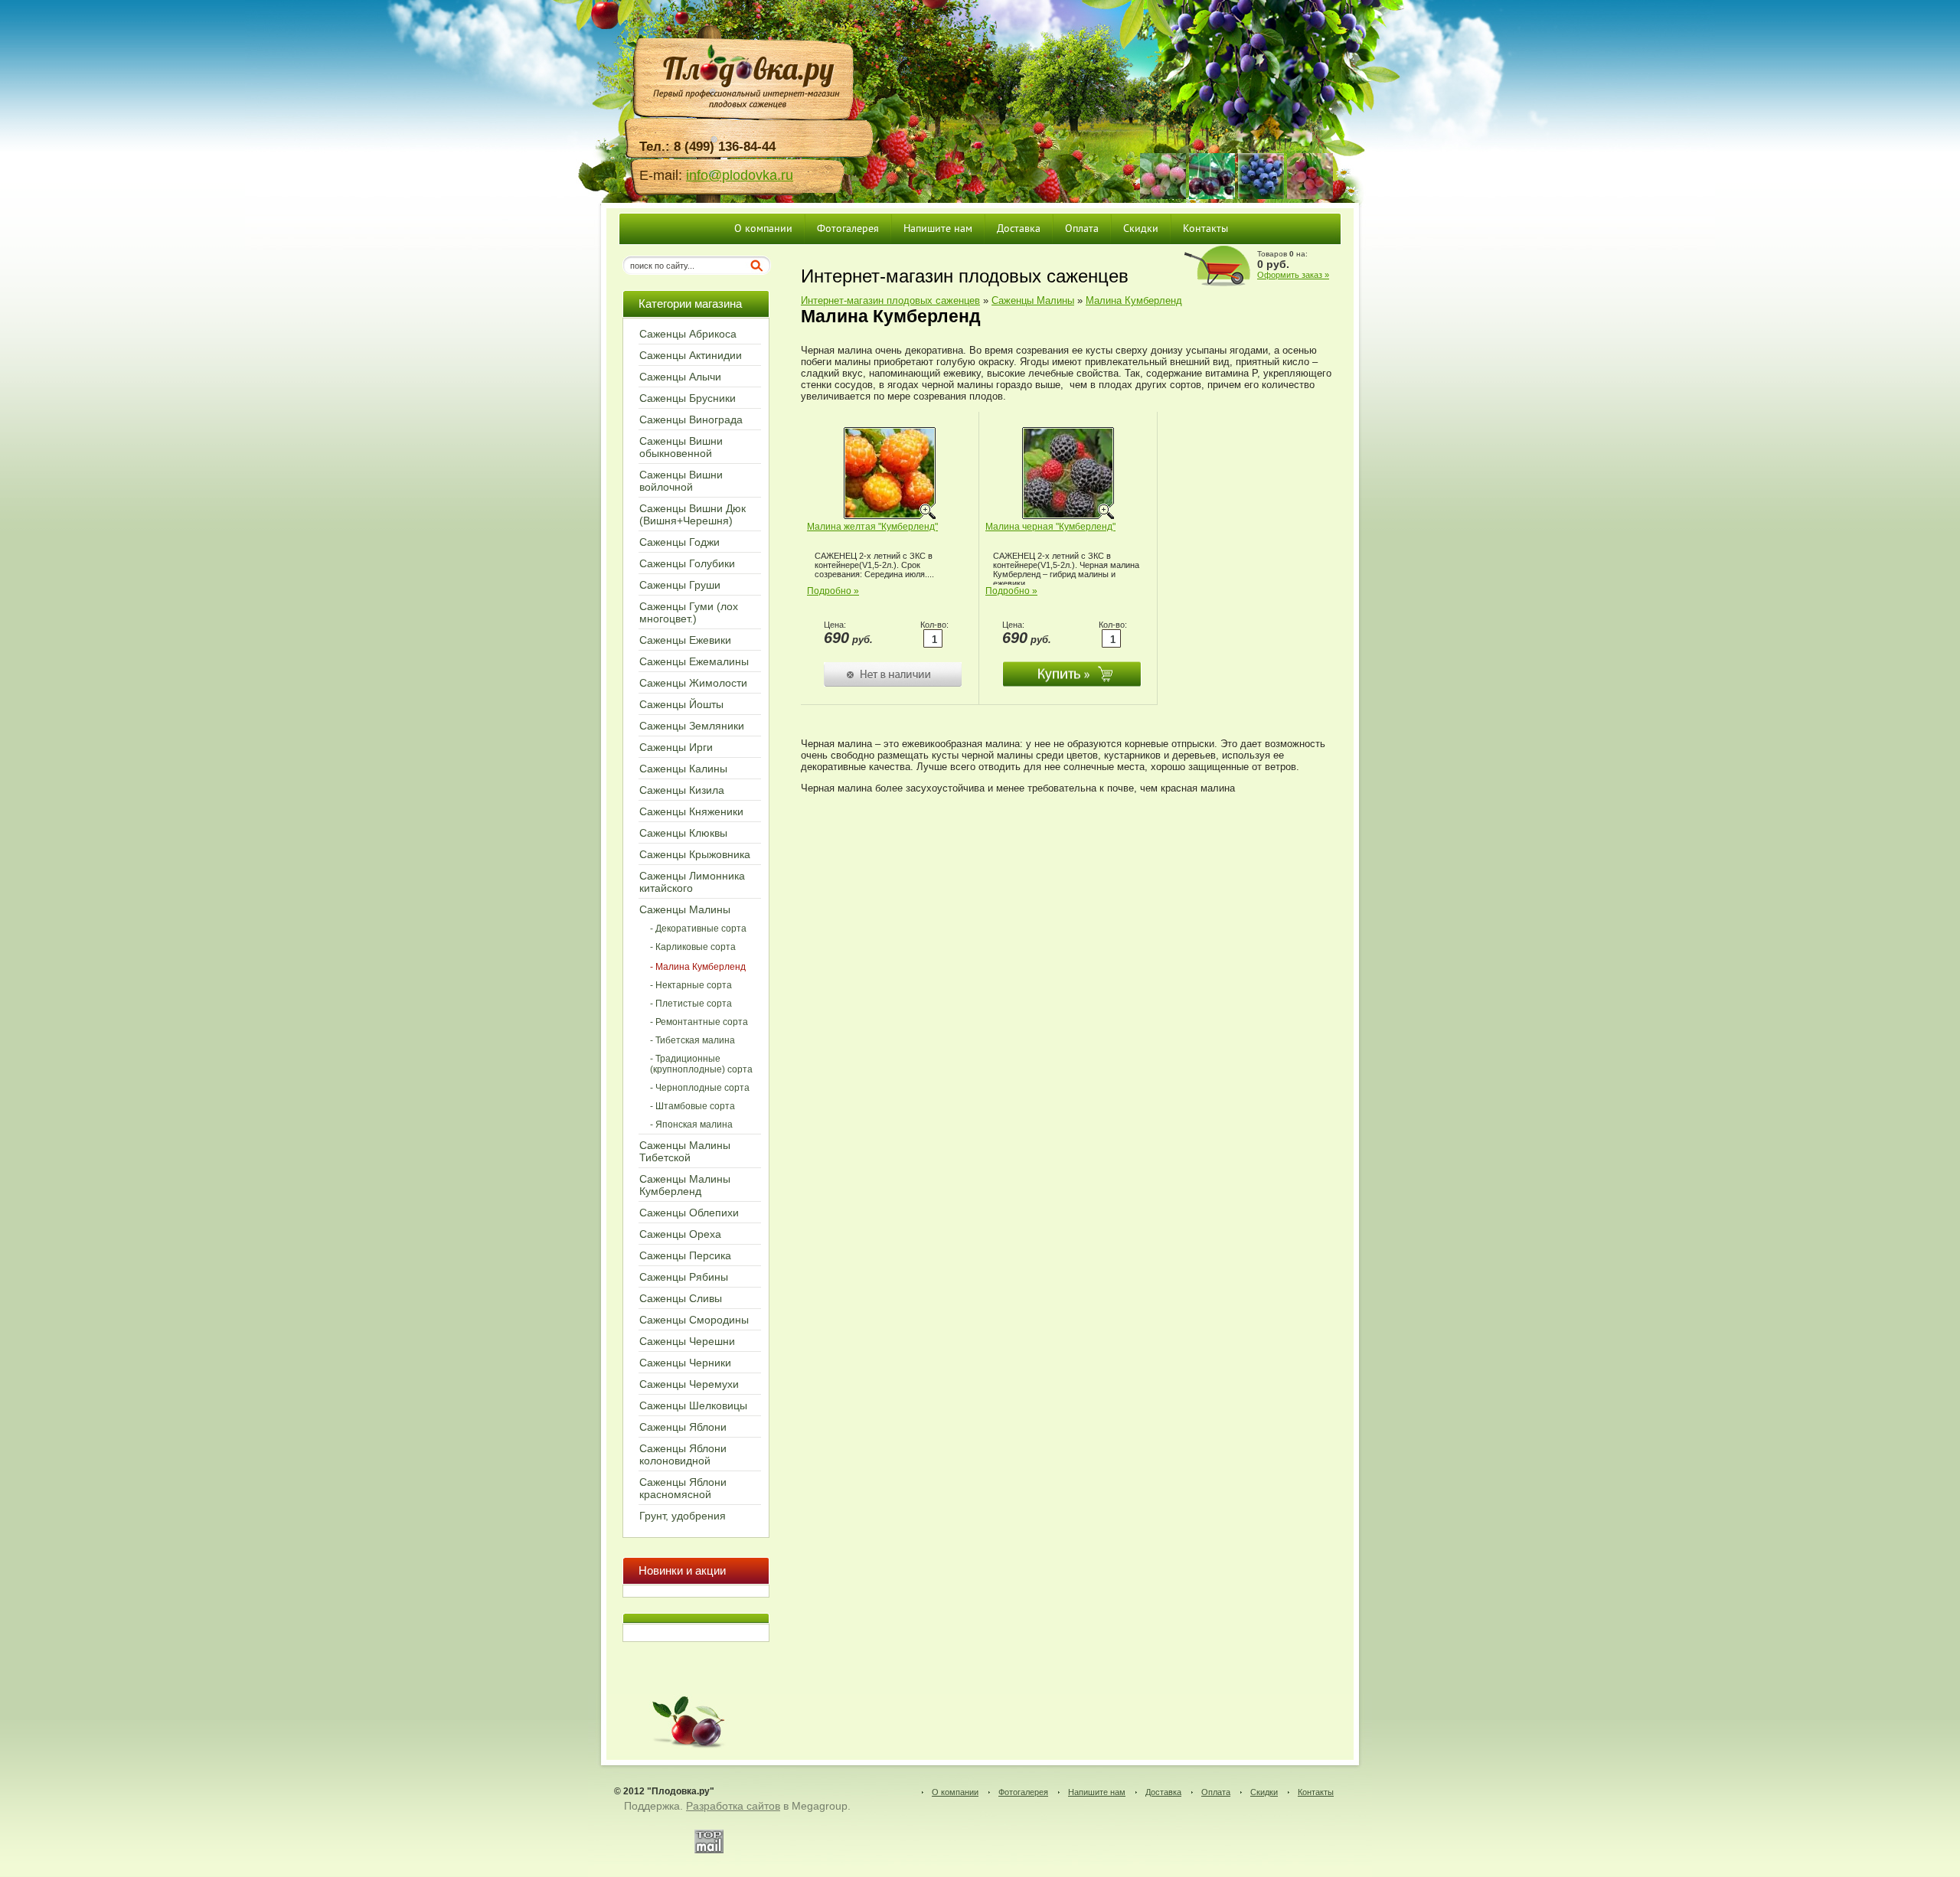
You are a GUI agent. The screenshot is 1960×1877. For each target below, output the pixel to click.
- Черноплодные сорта (700, 1088)
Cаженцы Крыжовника (695, 854)
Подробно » (833, 591)
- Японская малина (691, 1125)
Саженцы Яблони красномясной (683, 1488)
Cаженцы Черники (685, 1363)
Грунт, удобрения (683, 1516)
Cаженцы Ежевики (685, 640)
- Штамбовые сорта (693, 1106)
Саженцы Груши (680, 585)
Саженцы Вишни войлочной (681, 481)
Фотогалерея (1023, 1792)
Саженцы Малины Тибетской (685, 1151)
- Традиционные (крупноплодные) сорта (701, 1064)
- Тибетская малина (693, 1040)
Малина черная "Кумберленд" (1050, 527)
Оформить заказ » (1293, 275)
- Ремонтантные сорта (699, 1022)
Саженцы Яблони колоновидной (683, 1454)
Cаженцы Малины (685, 909)
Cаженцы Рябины (684, 1277)
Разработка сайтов (733, 1806)
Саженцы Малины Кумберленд (685, 1185)
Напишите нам (1097, 1792)
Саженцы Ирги (676, 747)
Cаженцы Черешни (687, 1341)
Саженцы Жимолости (693, 683)
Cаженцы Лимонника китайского (692, 882)
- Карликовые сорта (693, 947)
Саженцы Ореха (680, 1234)
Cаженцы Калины (683, 769)
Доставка (1163, 1792)
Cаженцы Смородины (694, 1320)
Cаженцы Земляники (692, 726)
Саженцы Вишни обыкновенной (681, 447)
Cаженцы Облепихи (689, 1213)
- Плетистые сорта (691, 1004)
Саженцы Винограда (691, 419)
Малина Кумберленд (1134, 300)
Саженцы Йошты (681, 704)
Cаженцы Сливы (681, 1298)
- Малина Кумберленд (698, 967)
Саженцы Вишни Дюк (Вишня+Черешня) (693, 514)
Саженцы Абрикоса (688, 334)
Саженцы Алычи (680, 377)
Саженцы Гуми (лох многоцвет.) (689, 612)
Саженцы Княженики (691, 811)
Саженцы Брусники (688, 398)
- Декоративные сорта (698, 929)
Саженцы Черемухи (689, 1384)
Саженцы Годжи (679, 542)
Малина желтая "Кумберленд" (872, 527)
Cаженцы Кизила (682, 790)
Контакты (1316, 1792)
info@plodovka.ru (740, 175)
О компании (955, 1792)
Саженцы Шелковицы (693, 1405)
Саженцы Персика (685, 1255)
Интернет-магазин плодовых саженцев (890, 300)
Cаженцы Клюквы (683, 833)
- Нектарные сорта (691, 985)
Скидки (1264, 1792)
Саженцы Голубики (687, 563)
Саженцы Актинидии (691, 355)
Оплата (1216, 1792)
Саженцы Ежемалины (694, 661)
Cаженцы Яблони (683, 1427)
